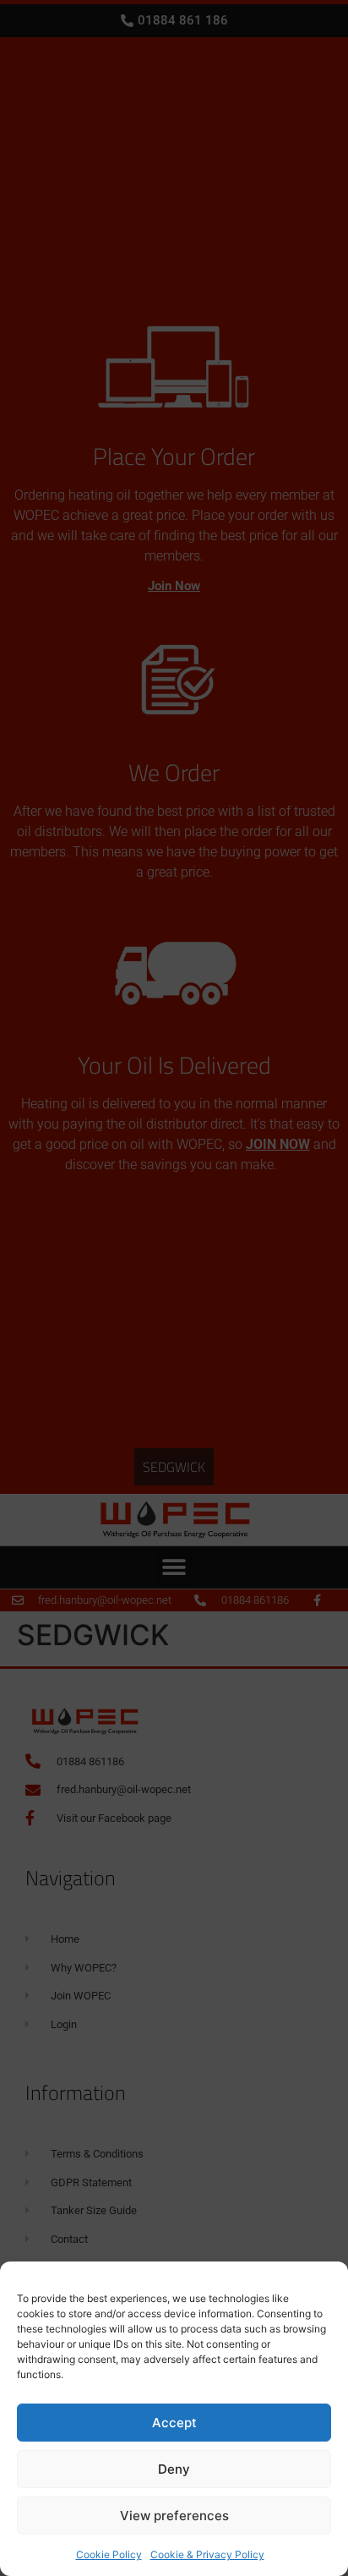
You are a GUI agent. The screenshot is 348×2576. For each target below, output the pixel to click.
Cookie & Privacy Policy (207, 2554)
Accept (174, 2423)
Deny (174, 2469)
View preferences (174, 2516)
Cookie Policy (109, 2554)
